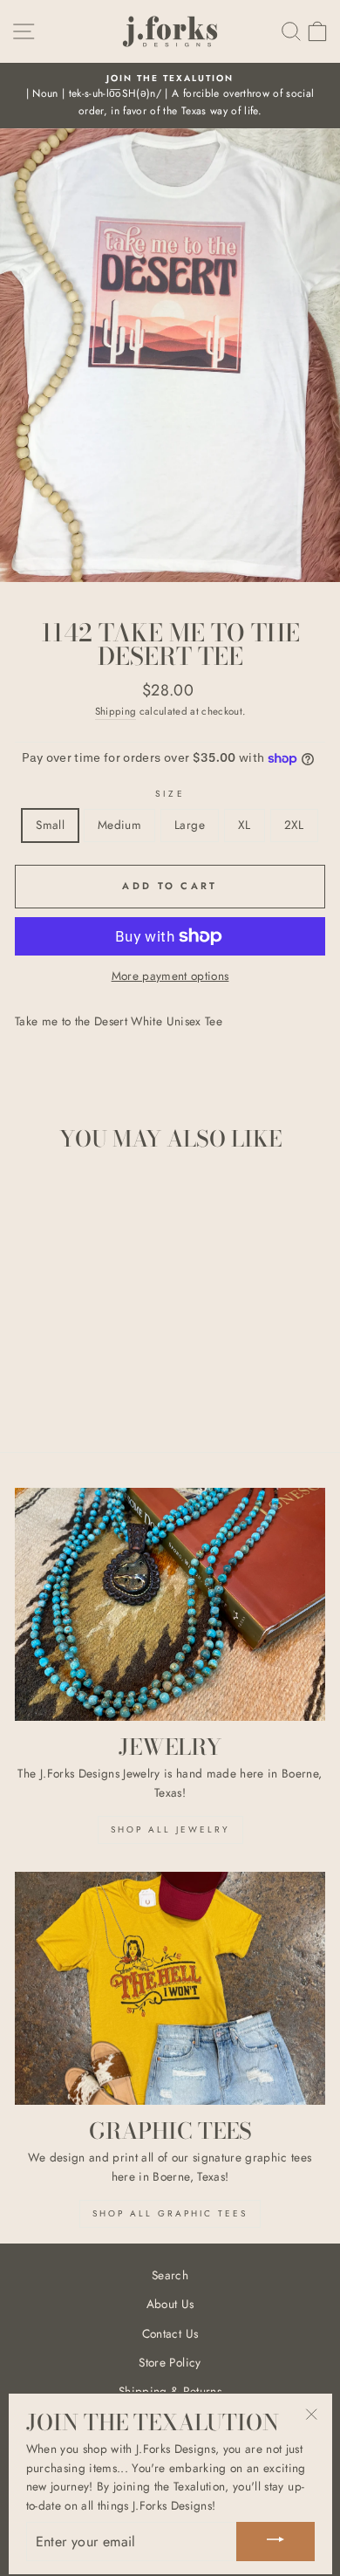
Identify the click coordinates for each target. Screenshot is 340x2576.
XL (245, 825)
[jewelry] (170, 1604)
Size (170, 794)
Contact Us (170, 2333)
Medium (119, 825)
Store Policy (170, 2362)
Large (190, 825)
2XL (294, 825)
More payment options (170, 976)
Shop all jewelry (170, 1829)
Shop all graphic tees (170, 2213)
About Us (170, 2304)
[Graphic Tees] (170, 1988)
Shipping (116, 711)
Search (170, 2275)
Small (50, 825)
